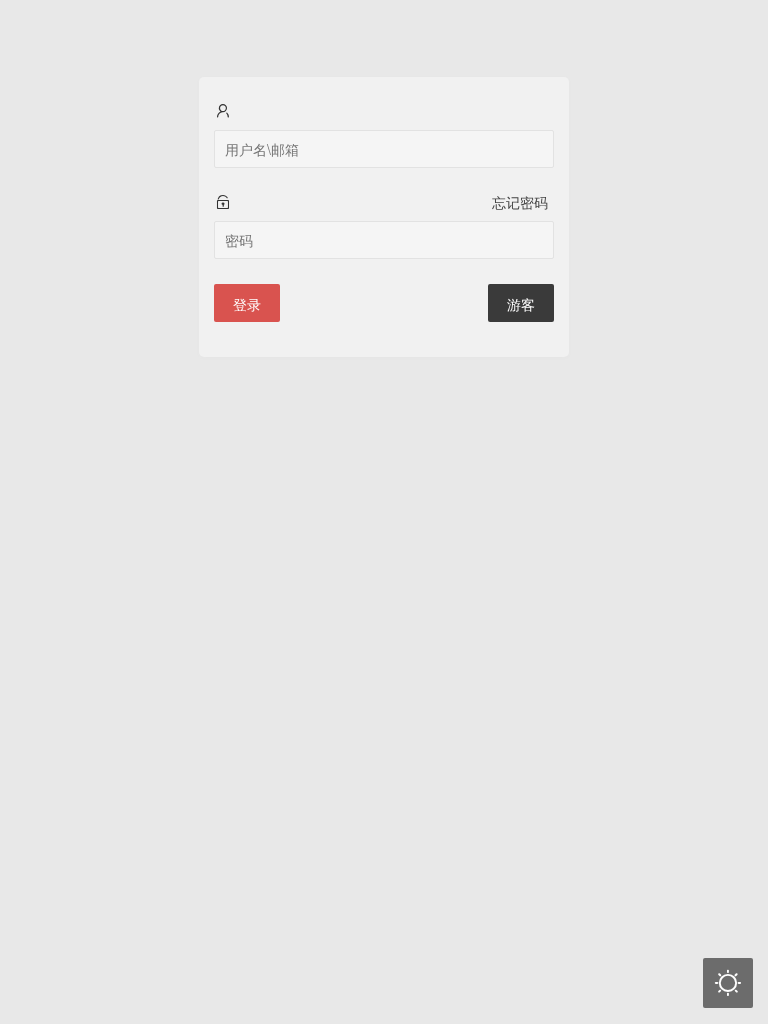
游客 (521, 304)
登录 (247, 304)
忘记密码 (520, 202)
